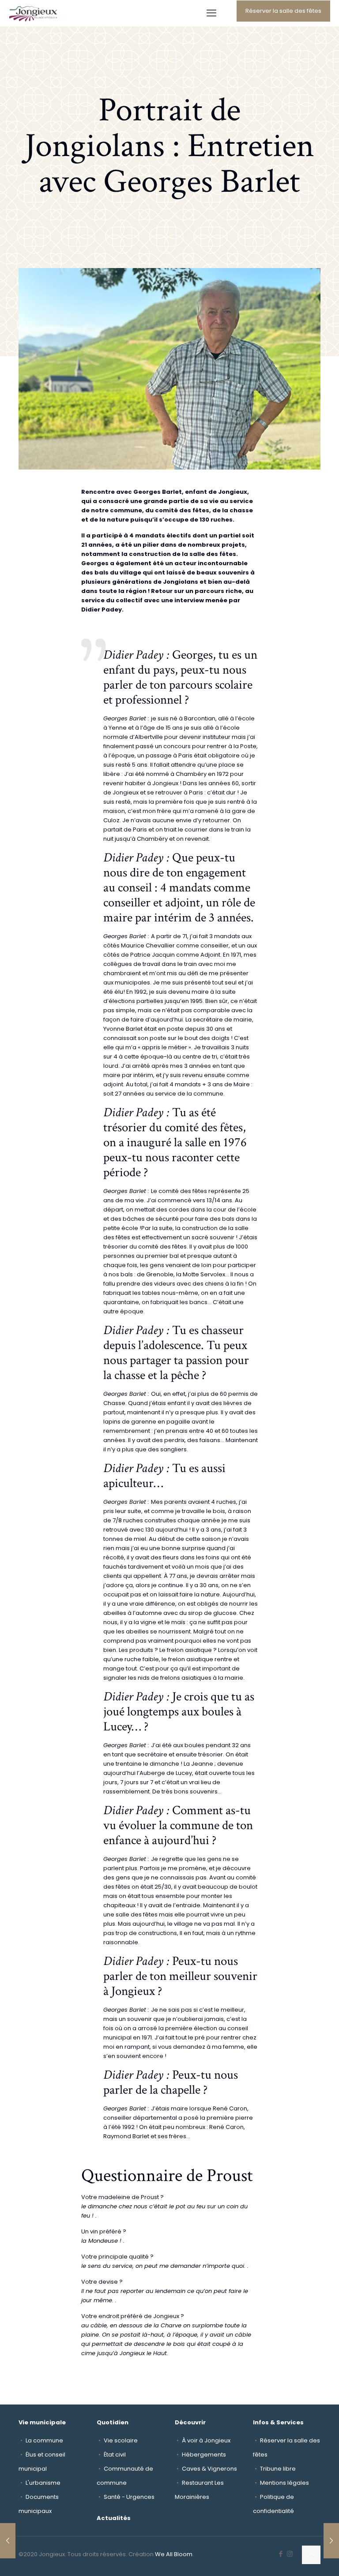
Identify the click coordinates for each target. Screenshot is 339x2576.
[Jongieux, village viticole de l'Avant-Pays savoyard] (33, 13)
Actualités (114, 2518)
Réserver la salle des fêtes (283, 11)
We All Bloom (174, 2554)
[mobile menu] (211, 13)
